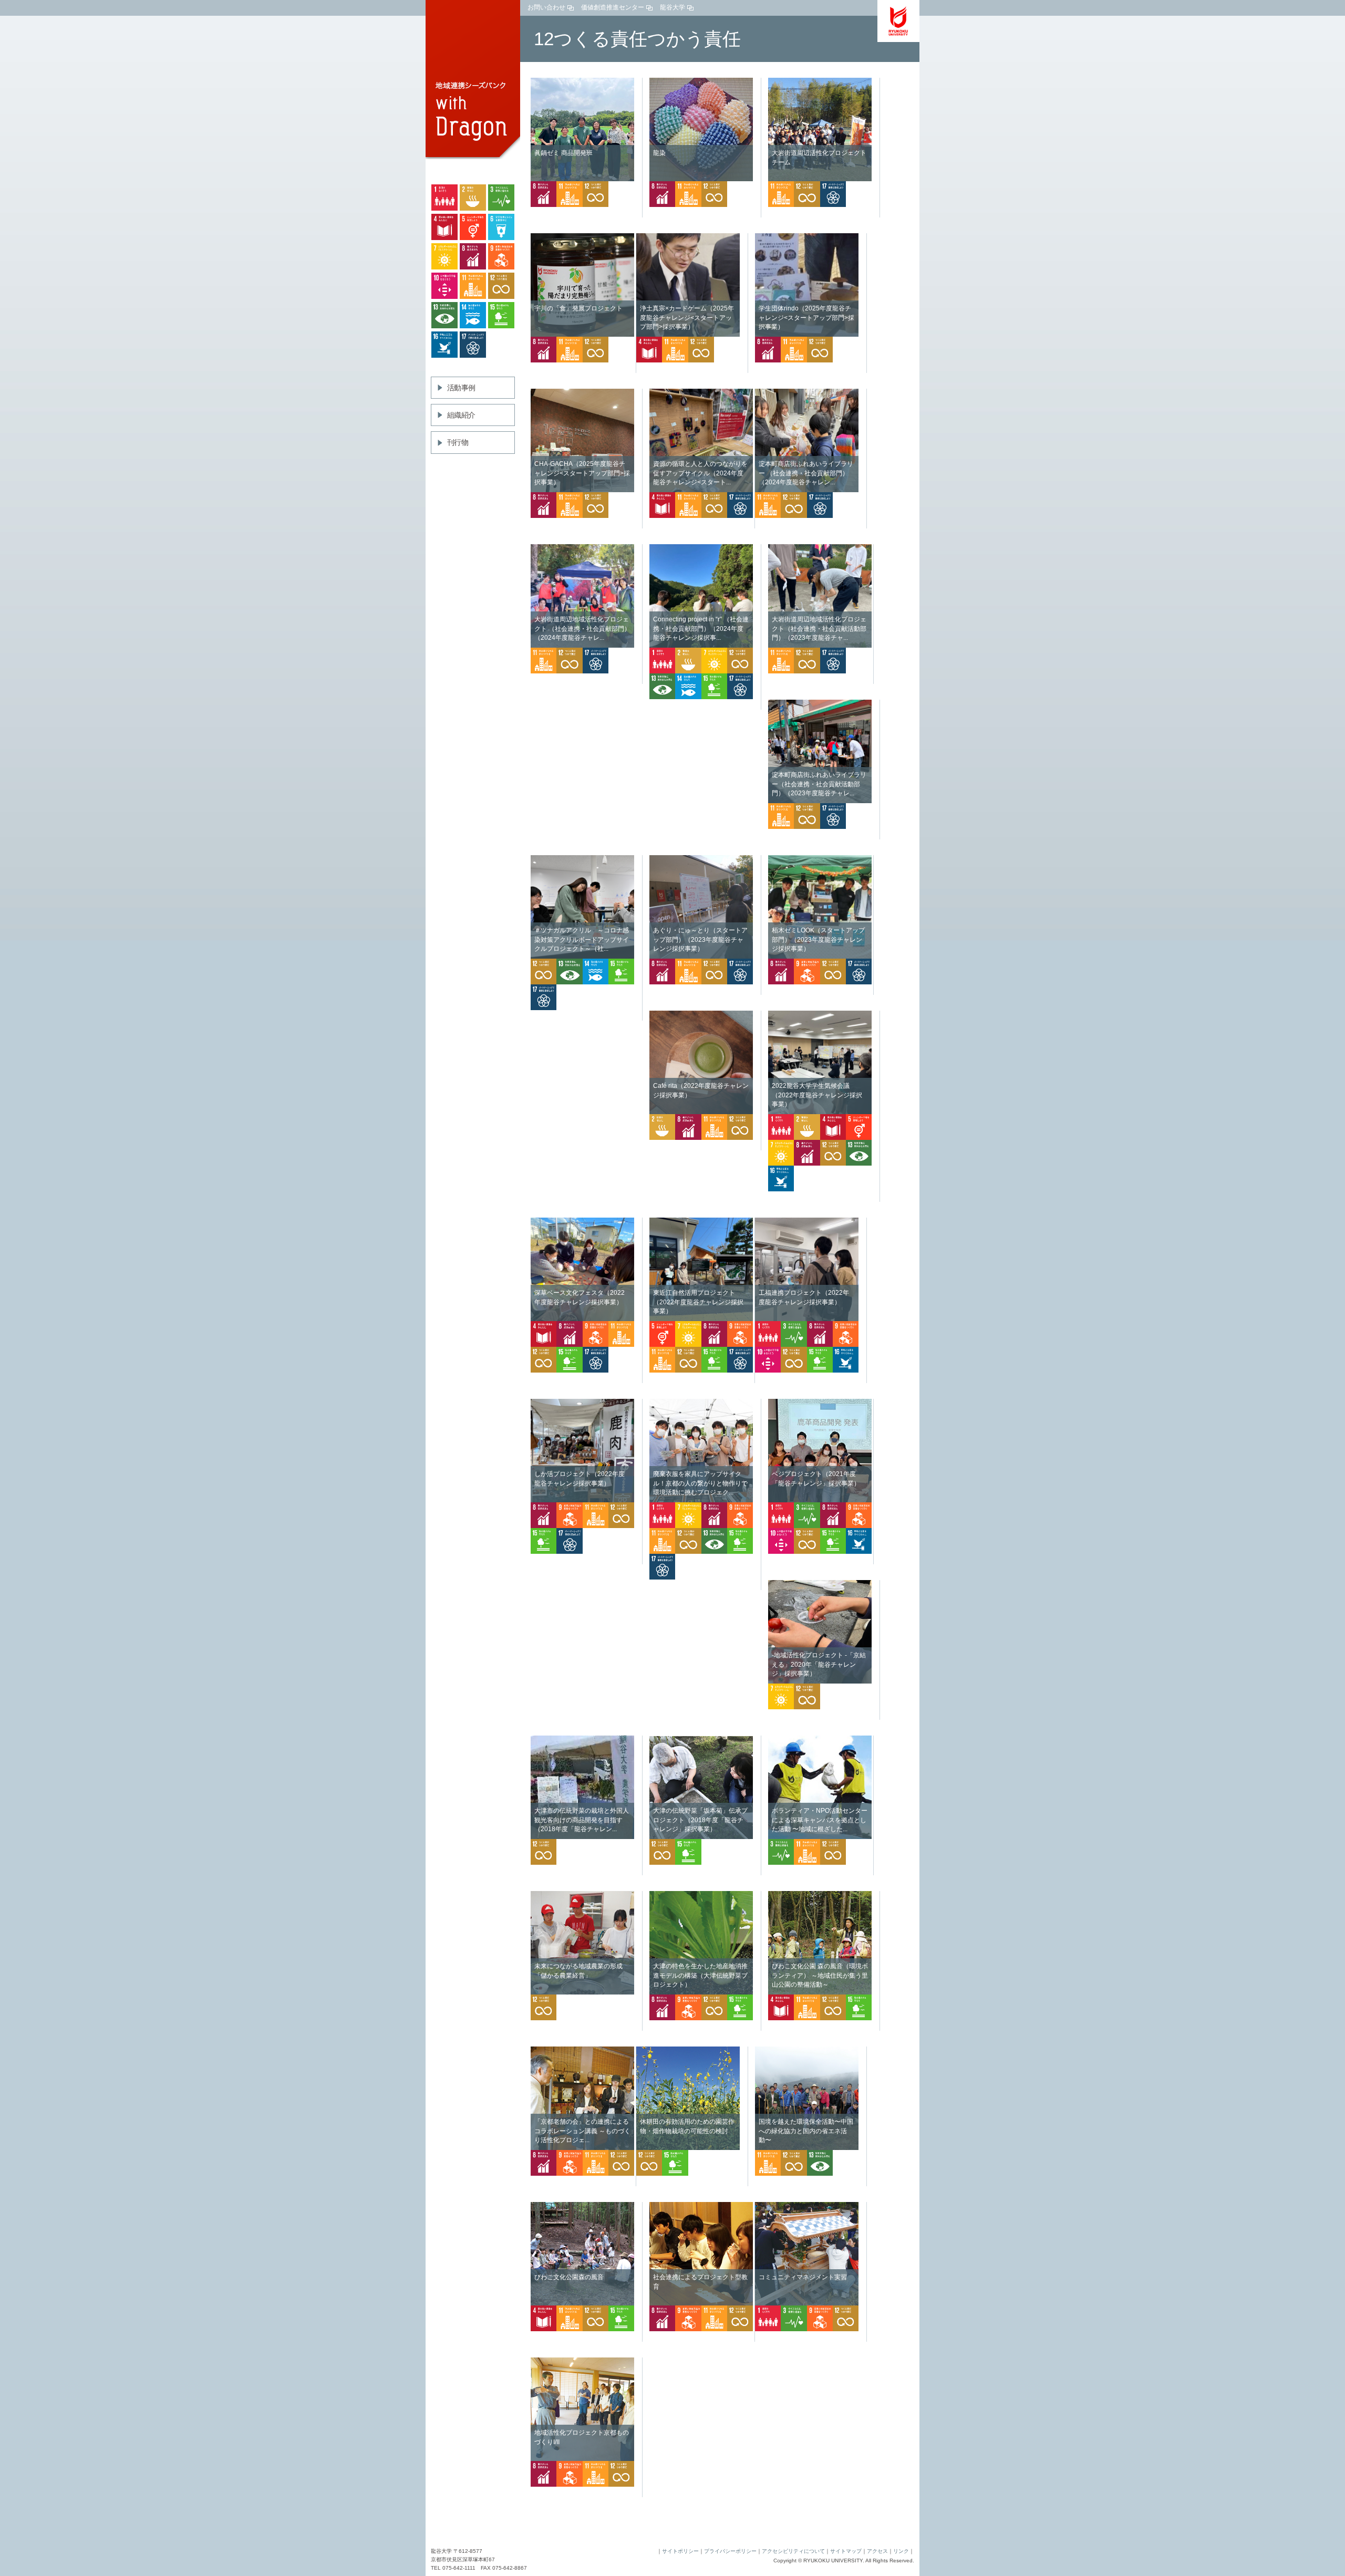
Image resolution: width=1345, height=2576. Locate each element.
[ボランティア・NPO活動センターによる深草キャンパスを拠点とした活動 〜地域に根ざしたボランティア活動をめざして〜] (820, 1740)
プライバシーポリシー (730, 2551)
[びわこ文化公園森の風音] (582, 2207)
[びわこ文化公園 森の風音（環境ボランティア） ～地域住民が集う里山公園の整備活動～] (820, 1896)
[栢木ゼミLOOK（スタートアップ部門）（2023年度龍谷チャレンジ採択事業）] (820, 860)
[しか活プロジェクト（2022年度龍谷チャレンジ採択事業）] (582, 1404)
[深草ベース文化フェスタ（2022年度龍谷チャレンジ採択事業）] (582, 1222)
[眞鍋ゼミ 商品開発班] (582, 82)
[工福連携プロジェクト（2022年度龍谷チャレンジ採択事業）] (807, 1222)
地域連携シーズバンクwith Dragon (473, 81)
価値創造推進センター (613, 7)
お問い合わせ (546, 7)
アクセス (877, 2551)
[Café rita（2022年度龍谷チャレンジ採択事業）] (701, 1015)
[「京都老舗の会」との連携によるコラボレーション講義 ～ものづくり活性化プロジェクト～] (582, 2051)
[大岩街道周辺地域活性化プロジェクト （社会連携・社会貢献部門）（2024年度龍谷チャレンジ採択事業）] (582, 549)
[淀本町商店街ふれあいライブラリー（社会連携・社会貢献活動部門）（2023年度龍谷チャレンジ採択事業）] (820, 704)
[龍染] (701, 82)
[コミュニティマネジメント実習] (807, 2207)
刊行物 (458, 442)
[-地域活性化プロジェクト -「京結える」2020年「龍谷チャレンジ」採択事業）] (820, 1585)
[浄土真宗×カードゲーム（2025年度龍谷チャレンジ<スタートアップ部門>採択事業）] (688, 238)
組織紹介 (461, 415)
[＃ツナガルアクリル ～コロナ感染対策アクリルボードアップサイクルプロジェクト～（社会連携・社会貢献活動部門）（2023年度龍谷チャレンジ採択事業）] (582, 860)
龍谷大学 (672, 7)
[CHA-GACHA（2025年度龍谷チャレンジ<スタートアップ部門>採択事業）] (582, 393)
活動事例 (461, 388)
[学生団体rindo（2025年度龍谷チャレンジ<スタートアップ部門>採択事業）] (807, 238)
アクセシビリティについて (793, 2551)
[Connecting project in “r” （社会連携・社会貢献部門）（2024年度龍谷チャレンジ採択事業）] (701, 549)
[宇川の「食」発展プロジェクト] (582, 238)
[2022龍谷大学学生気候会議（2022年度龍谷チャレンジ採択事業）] (820, 1015)
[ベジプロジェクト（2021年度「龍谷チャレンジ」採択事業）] (820, 1404)
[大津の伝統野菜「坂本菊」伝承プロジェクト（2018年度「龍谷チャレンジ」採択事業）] (701, 1740)
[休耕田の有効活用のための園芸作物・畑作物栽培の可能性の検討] (688, 2051)
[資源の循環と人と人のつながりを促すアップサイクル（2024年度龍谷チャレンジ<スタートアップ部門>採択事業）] (701, 393)
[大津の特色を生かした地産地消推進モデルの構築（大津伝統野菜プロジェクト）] (701, 1896)
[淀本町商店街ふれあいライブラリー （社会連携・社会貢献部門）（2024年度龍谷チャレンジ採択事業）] (807, 393)
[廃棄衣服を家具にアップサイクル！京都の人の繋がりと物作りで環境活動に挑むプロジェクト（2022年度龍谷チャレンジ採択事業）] (701, 1404)
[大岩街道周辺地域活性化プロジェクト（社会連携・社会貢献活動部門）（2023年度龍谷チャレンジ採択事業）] (820, 549)
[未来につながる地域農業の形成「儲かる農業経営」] (582, 1896)
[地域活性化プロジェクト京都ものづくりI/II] (582, 2362)
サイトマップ (846, 2551)
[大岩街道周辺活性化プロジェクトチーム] (820, 82)
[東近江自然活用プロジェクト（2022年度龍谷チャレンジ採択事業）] (701, 1222)
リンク (901, 2551)
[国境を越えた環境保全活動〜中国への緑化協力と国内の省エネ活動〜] (807, 2051)
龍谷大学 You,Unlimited (898, 21)
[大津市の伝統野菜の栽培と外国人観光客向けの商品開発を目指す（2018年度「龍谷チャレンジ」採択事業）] (582, 1740)
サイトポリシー (680, 2551)
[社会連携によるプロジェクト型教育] (701, 2207)
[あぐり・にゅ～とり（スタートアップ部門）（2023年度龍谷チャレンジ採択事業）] (701, 860)
